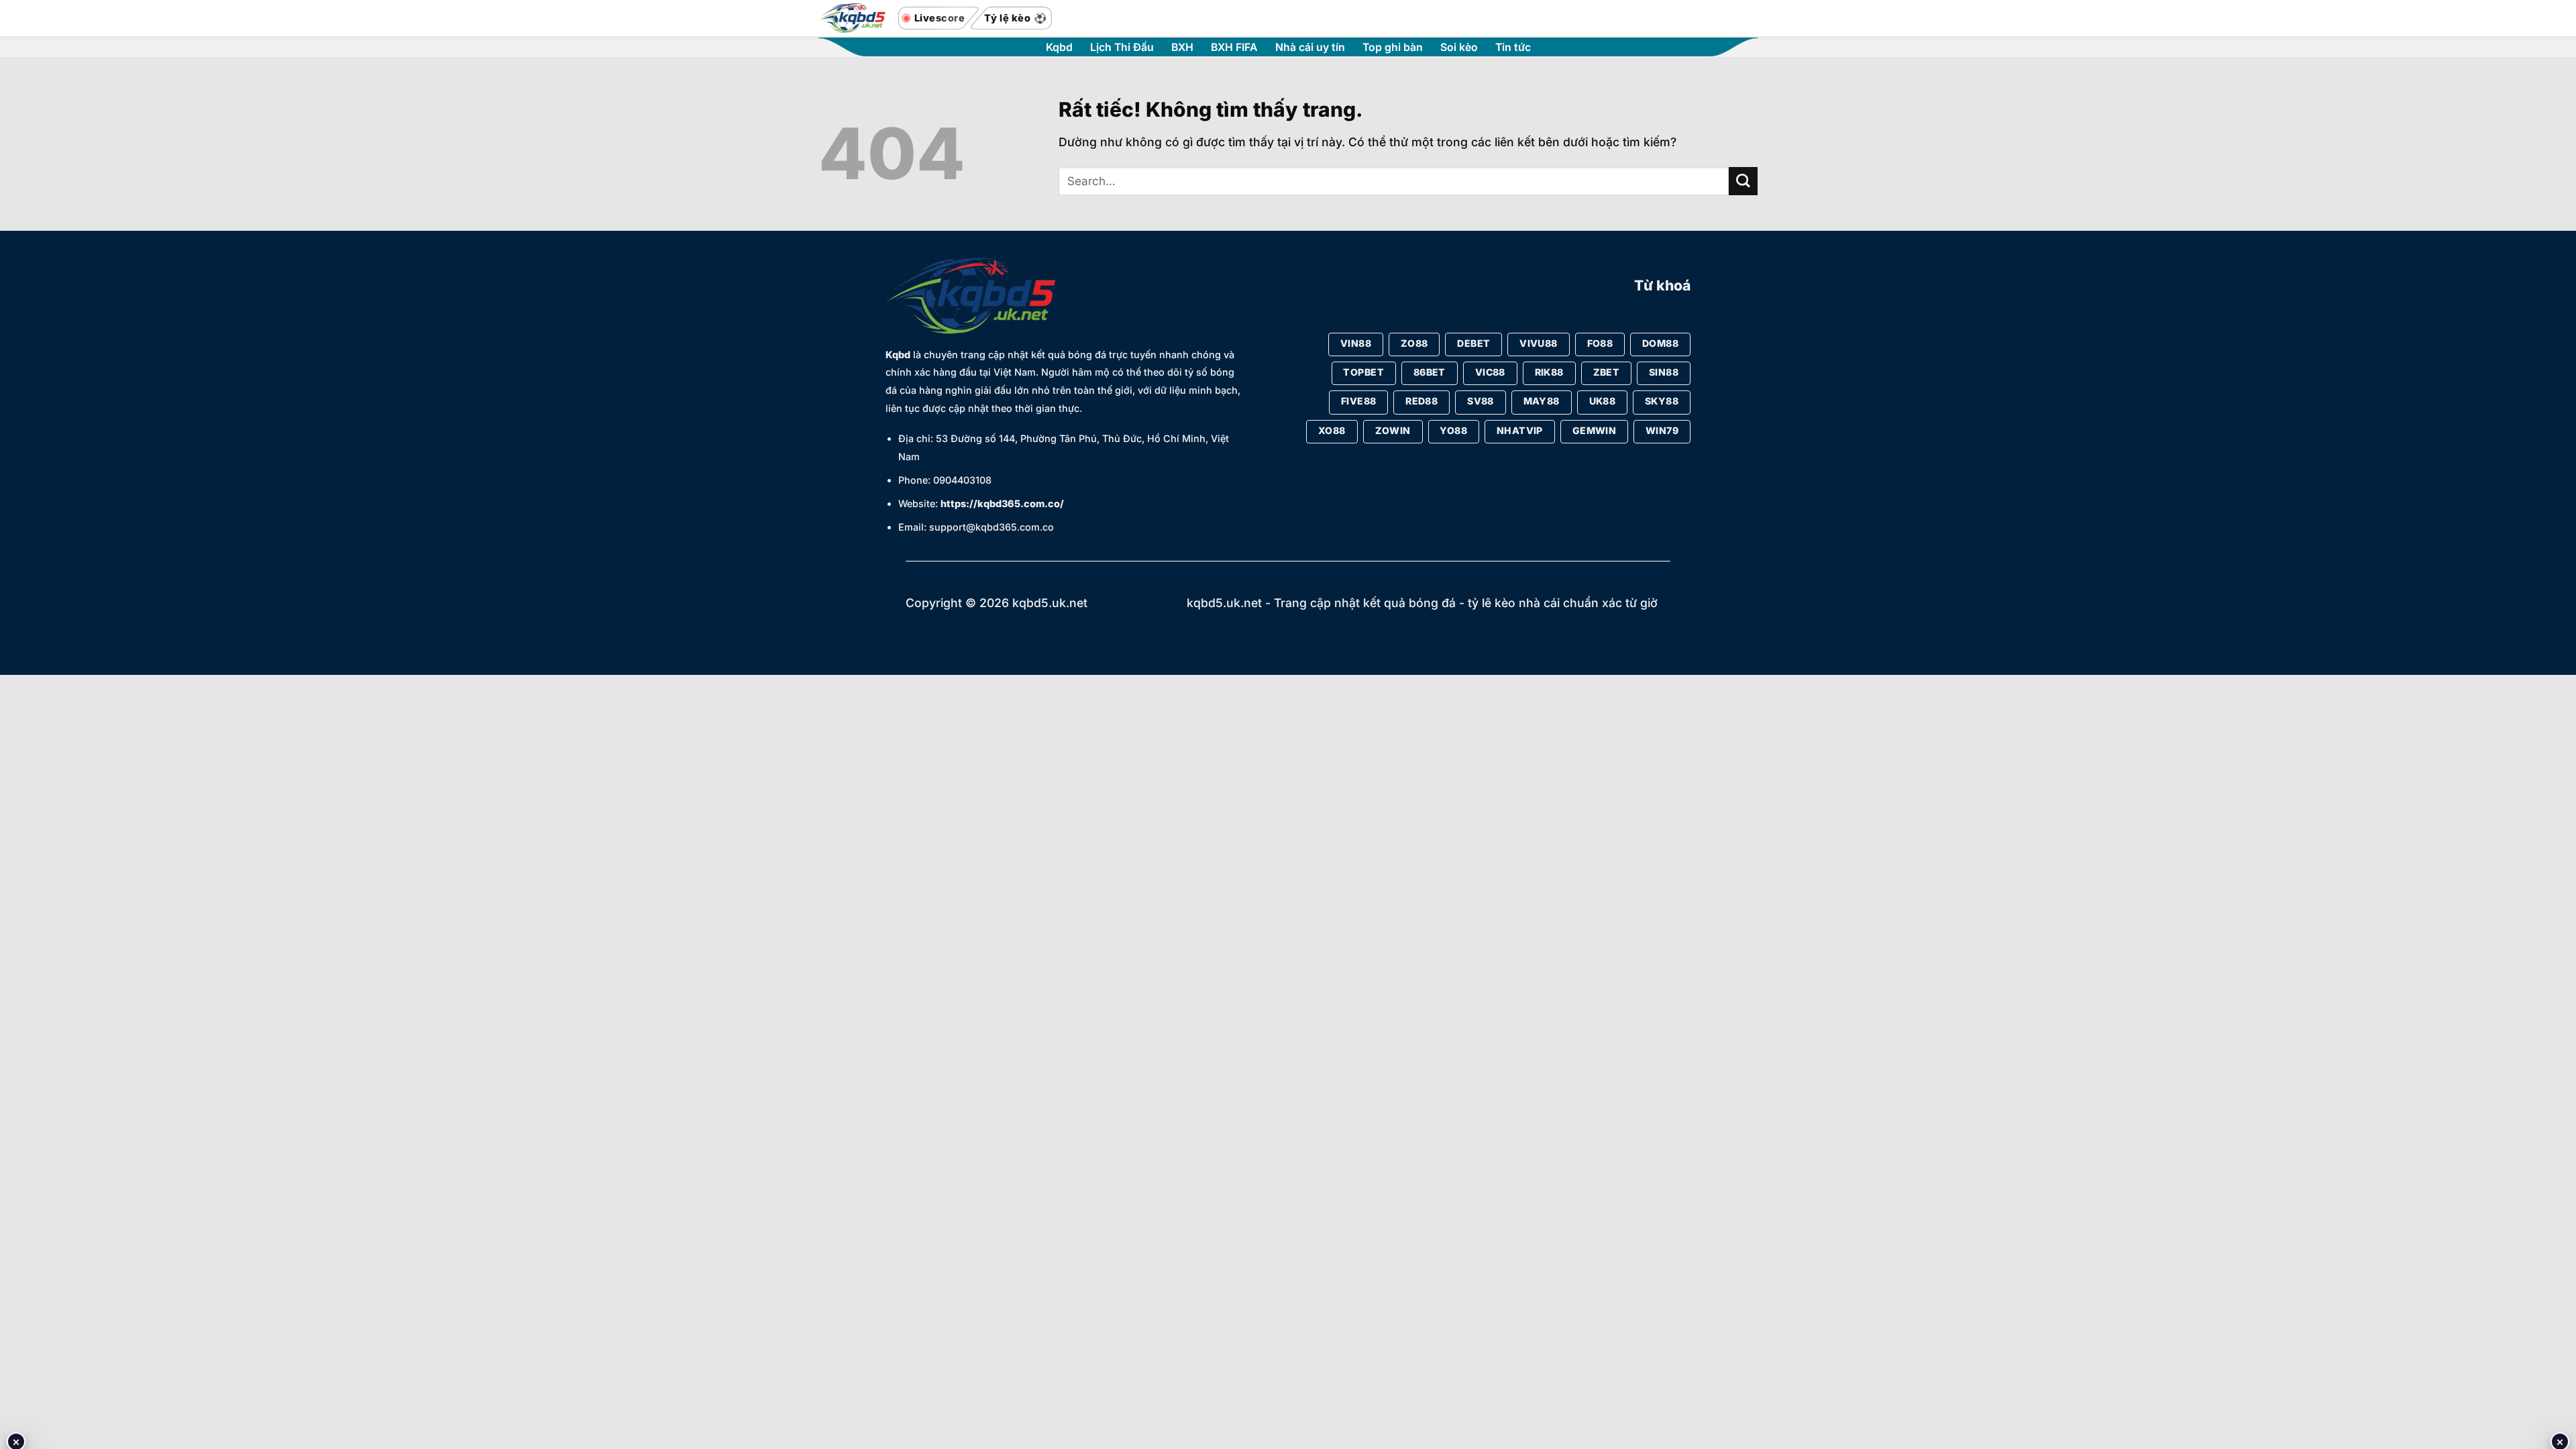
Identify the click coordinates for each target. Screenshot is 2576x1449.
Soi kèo (1459, 48)
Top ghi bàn (1393, 48)
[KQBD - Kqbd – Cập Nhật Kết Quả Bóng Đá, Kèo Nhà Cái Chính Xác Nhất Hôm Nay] (852, 18)
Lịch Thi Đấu (1122, 48)
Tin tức (1513, 48)
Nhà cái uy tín (1310, 48)
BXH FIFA (1234, 48)
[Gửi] (1743, 181)
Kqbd (1059, 48)
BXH (1182, 48)
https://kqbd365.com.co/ (1002, 503)
